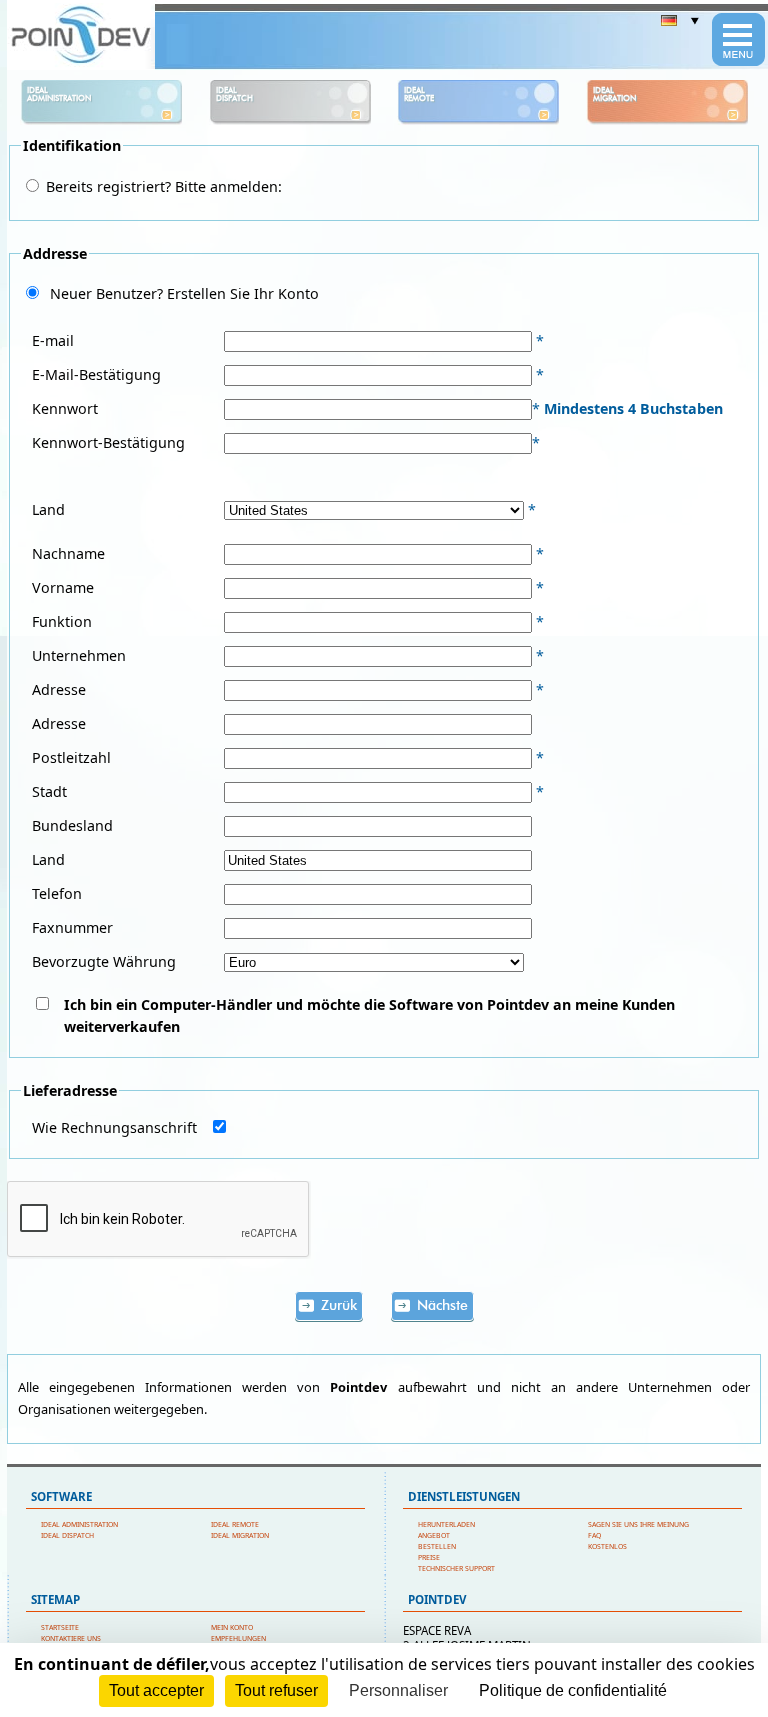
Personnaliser (398, 1690)
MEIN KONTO (232, 1627)
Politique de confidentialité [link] (573, 1690)
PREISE (429, 1557)
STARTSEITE (60, 1627)
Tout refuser (276, 1690)
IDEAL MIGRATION (240, 1535)
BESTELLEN (437, 1546)
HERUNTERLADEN (446, 1524)
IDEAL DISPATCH (67, 1535)
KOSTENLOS (607, 1546)
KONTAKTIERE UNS (71, 1638)
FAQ (594, 1535)
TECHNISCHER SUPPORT (456, 1568)
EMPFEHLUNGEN (238, 1638)
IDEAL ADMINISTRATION (79, 1524)
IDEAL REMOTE (235, 1524)
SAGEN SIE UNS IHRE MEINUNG (638, 1524)
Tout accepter (156, 1690)
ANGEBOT (434, 1535)
